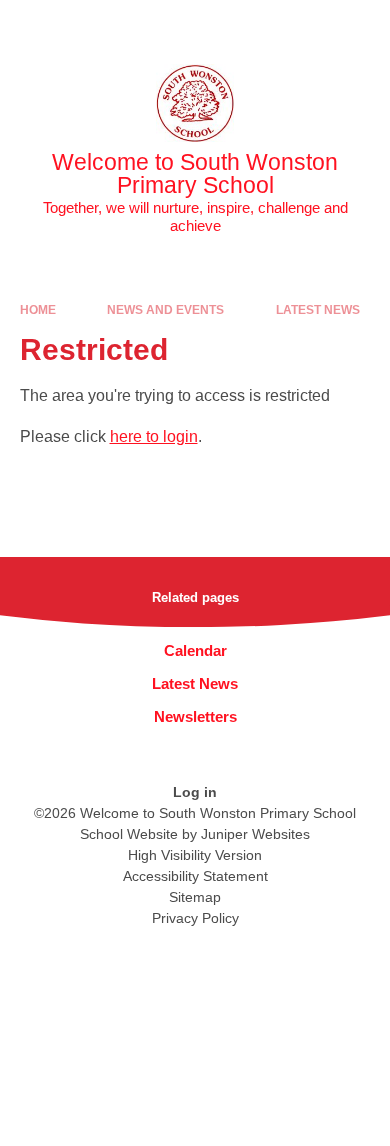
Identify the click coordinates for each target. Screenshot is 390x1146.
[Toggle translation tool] (263, 25)
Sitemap (195, 897)
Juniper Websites (255, 834)
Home (38, 310)
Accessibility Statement (195, 876)
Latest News (318, 310)
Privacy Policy (195, 918)
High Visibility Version (195, 855)
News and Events (165, 310)
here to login (154, 436)
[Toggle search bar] (313, 25)
